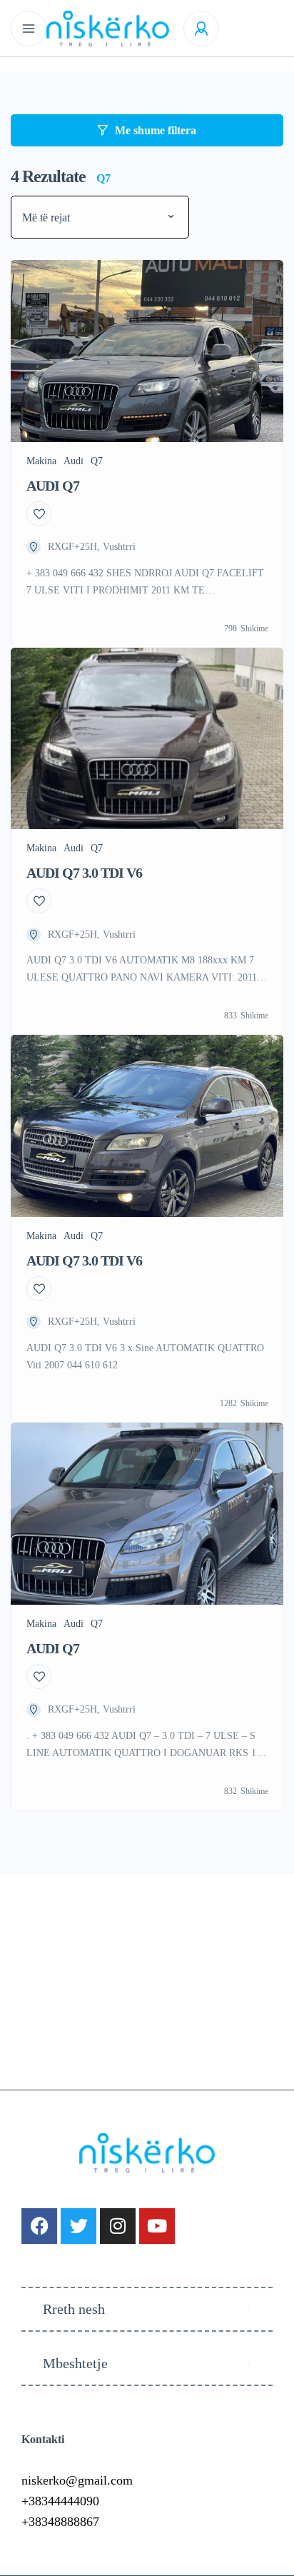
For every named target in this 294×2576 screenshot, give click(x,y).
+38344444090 (60, 2501)
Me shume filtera (156, 130)
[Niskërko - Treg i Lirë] (108, 29)
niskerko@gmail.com (77, 2480)
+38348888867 (60, 2522)
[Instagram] (118, 2226)
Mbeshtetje (75, 2363)
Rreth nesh (74, 2309)
